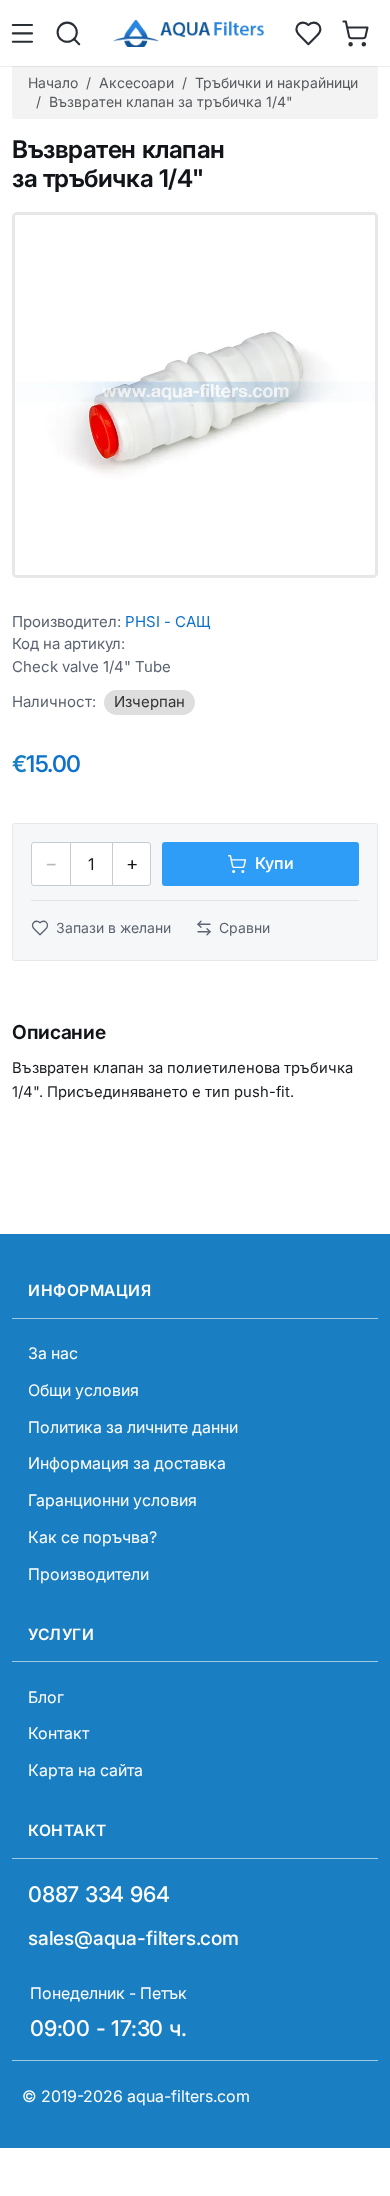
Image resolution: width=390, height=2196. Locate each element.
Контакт (58, 1733)
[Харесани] (309, 33)
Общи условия (83, 1390)
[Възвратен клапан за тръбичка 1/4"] (195, 395)
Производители (88, 1574)
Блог (46, 1697)
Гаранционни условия (112, 1500)
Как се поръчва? (92, 1537)
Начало (53, 82)
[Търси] (69, 33)
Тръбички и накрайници (276, 82)
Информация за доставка (127, 1463)
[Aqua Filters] (188, 33)
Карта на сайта (85, 1770)
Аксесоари (136, 82)
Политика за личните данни (133, 1427)
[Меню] (25, 33)
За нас (53, 1353)
